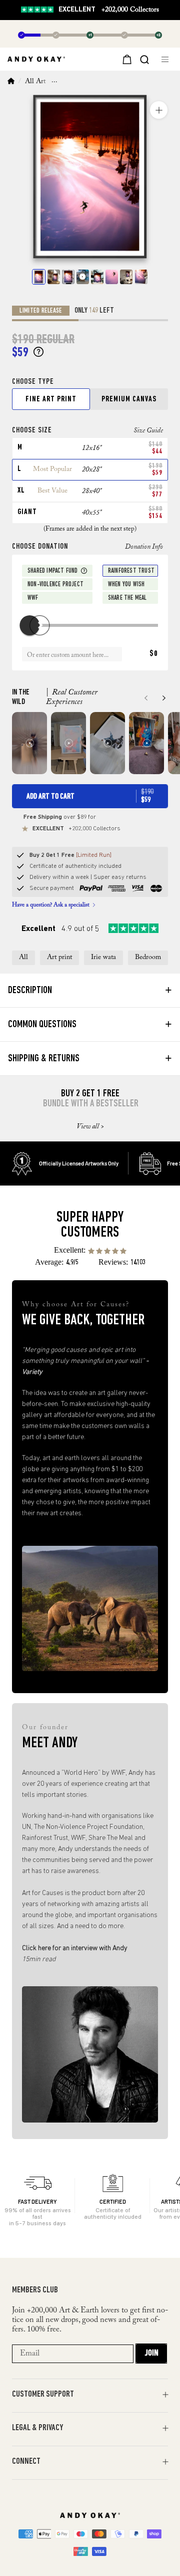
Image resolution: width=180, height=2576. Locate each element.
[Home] (11, 82)
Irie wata (103, 958)
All (23, 958)
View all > (90, 1127)
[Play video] (83, 277)
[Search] (144, 59)
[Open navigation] (167, 59)
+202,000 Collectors (109, 10)
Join (151, 2354)
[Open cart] (126, 59)
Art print (59, 958)
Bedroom (148, 958)
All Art (35, 82)
